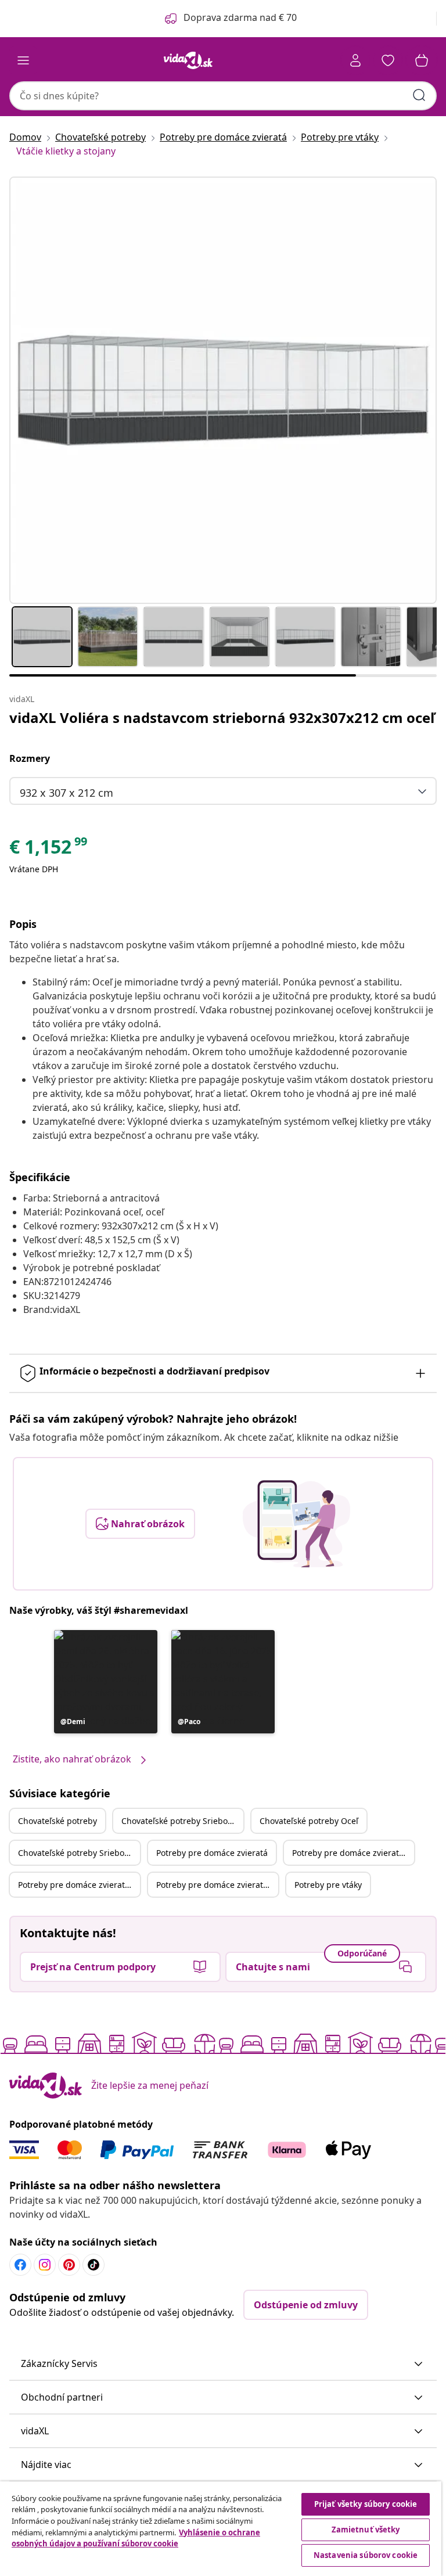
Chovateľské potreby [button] (57, 1821)
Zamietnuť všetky (366, 2530)
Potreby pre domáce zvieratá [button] (212, 1853)
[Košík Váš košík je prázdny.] (422, 60)
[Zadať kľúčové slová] (419, 95)
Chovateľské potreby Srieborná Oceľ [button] (79, 1853)
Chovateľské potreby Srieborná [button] (181, 1821)
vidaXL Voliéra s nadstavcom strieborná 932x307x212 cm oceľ (222, 717)
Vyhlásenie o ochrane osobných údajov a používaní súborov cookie (136, 2538)
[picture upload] (296, 1524)
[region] (221, 2529)
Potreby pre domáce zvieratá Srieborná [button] (353, 1853)
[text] (49, 850)
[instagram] (45, 2265)
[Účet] (355, 60)
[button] (106, 1682)
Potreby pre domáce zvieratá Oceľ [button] (79, 1885)
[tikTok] (93, 2265)
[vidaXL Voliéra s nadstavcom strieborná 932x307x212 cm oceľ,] (223, 390)
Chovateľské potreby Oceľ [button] (309, 1821)
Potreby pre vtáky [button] (328, 1885)
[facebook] (20, 2265)
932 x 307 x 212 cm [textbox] (66, 793)
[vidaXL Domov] (188, 60)
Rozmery (30, 758)
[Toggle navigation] (23, 60)
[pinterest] (69, 2265)
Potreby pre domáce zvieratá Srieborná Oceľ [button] (217, 1885)
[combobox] (223, 96)
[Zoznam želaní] (388, 60)
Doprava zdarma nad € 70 (240, 17)
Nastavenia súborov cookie (366, 2555)
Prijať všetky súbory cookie (366, 2504)
